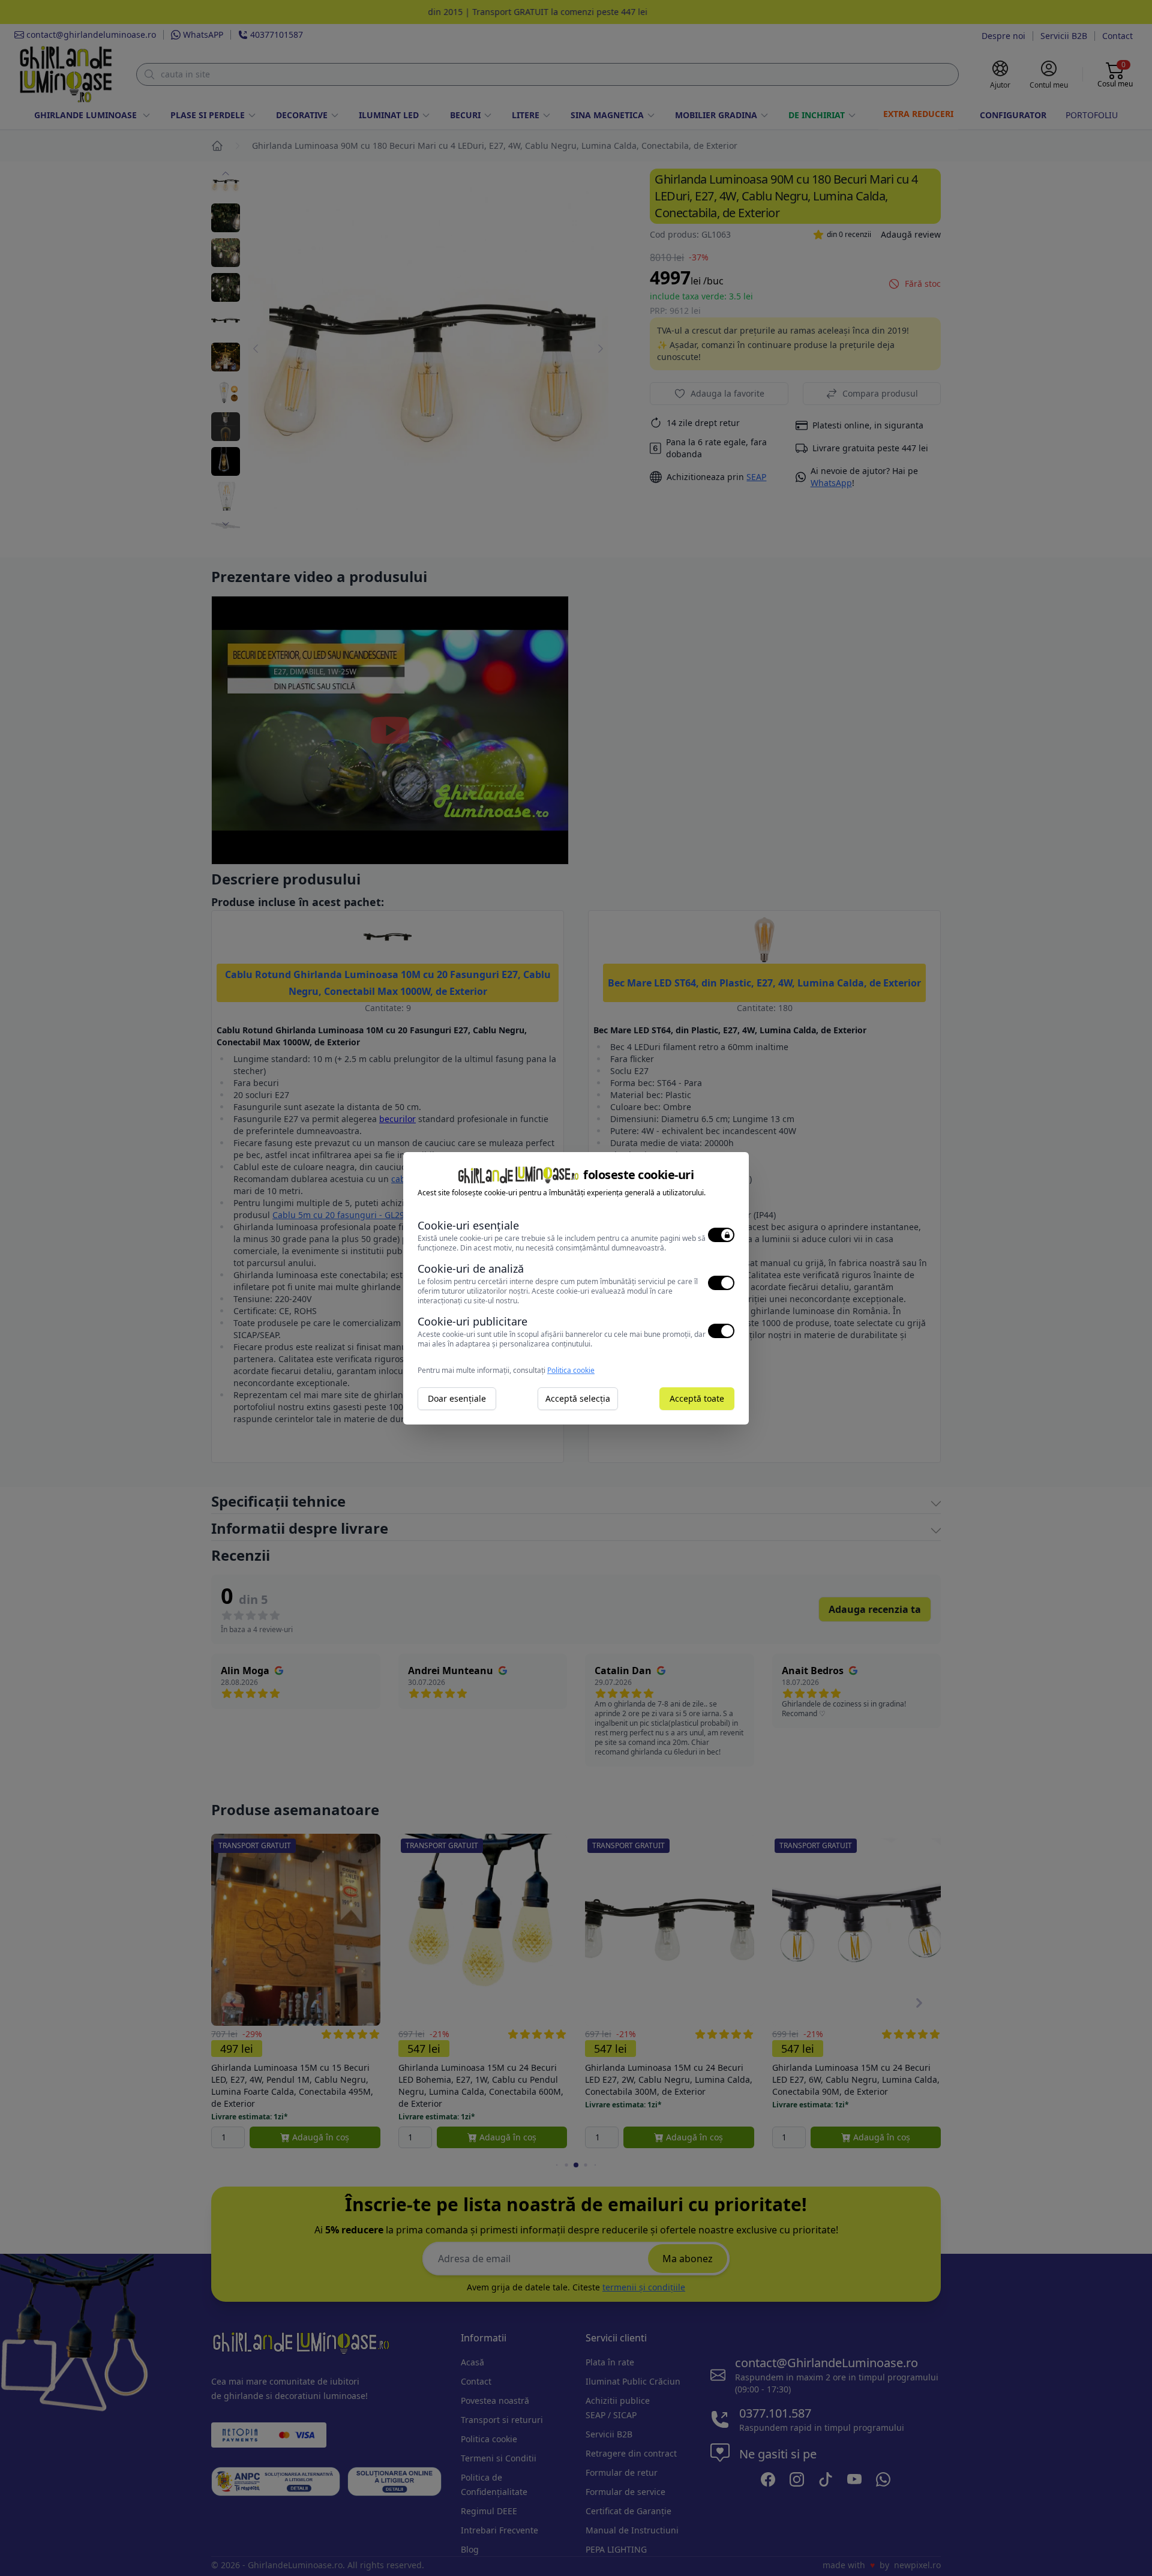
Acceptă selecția (578, 1398)
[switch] (721, 1235)
